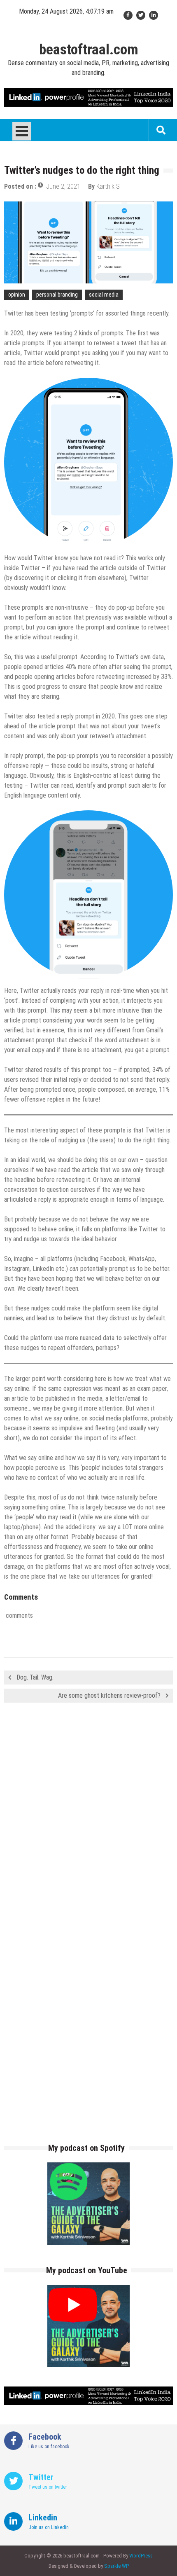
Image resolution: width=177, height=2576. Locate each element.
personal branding (57, 295)
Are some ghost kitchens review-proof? (109, 1695)
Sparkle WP (116, 2566)
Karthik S (108, 186)
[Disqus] (88, 1828)
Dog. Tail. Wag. (35, 1677)
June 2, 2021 (63, 186)
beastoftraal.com (89, 50)
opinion (17, 295)
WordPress (141, 2556)
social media (104, 295)
